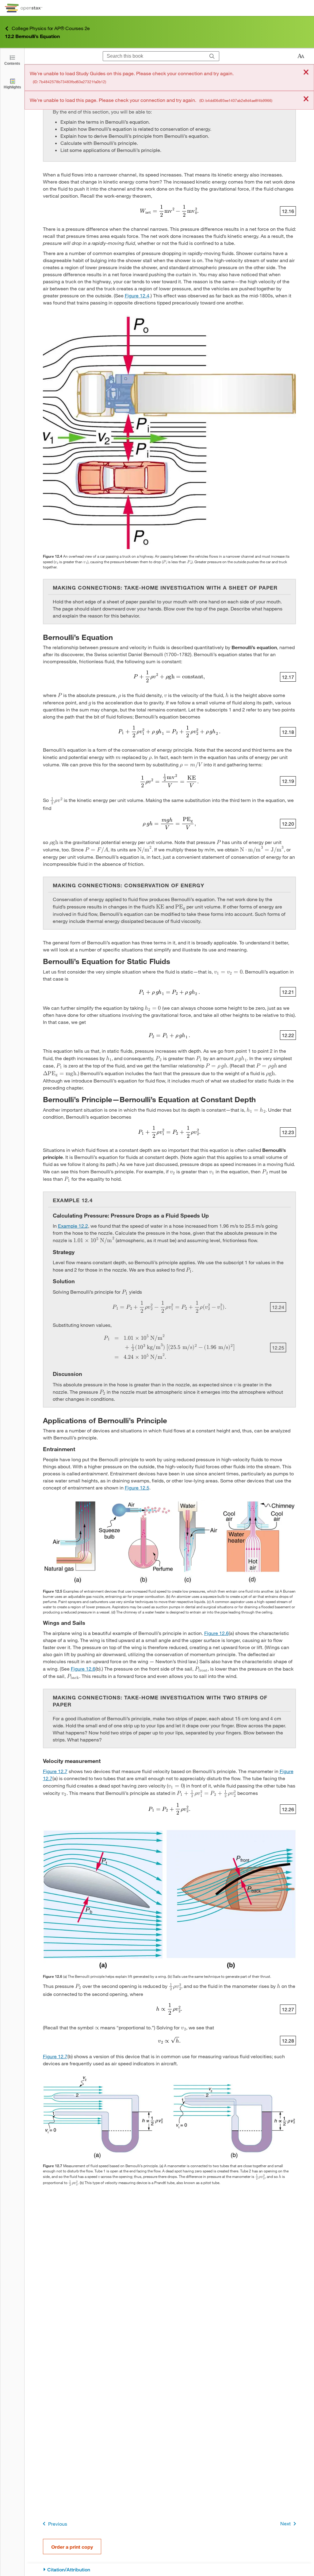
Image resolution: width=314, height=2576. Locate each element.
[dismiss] (306, 73)
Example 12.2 (73, 1226)
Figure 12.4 (137, 295)
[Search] (212, 56)
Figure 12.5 (137, 1487)
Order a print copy (72, 2547)
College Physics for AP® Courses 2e (51, 28)
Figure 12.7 (55, 1771)
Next (285, 2523)
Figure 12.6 (216, 1633)
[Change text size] (301, 56)
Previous (58, 2524)
